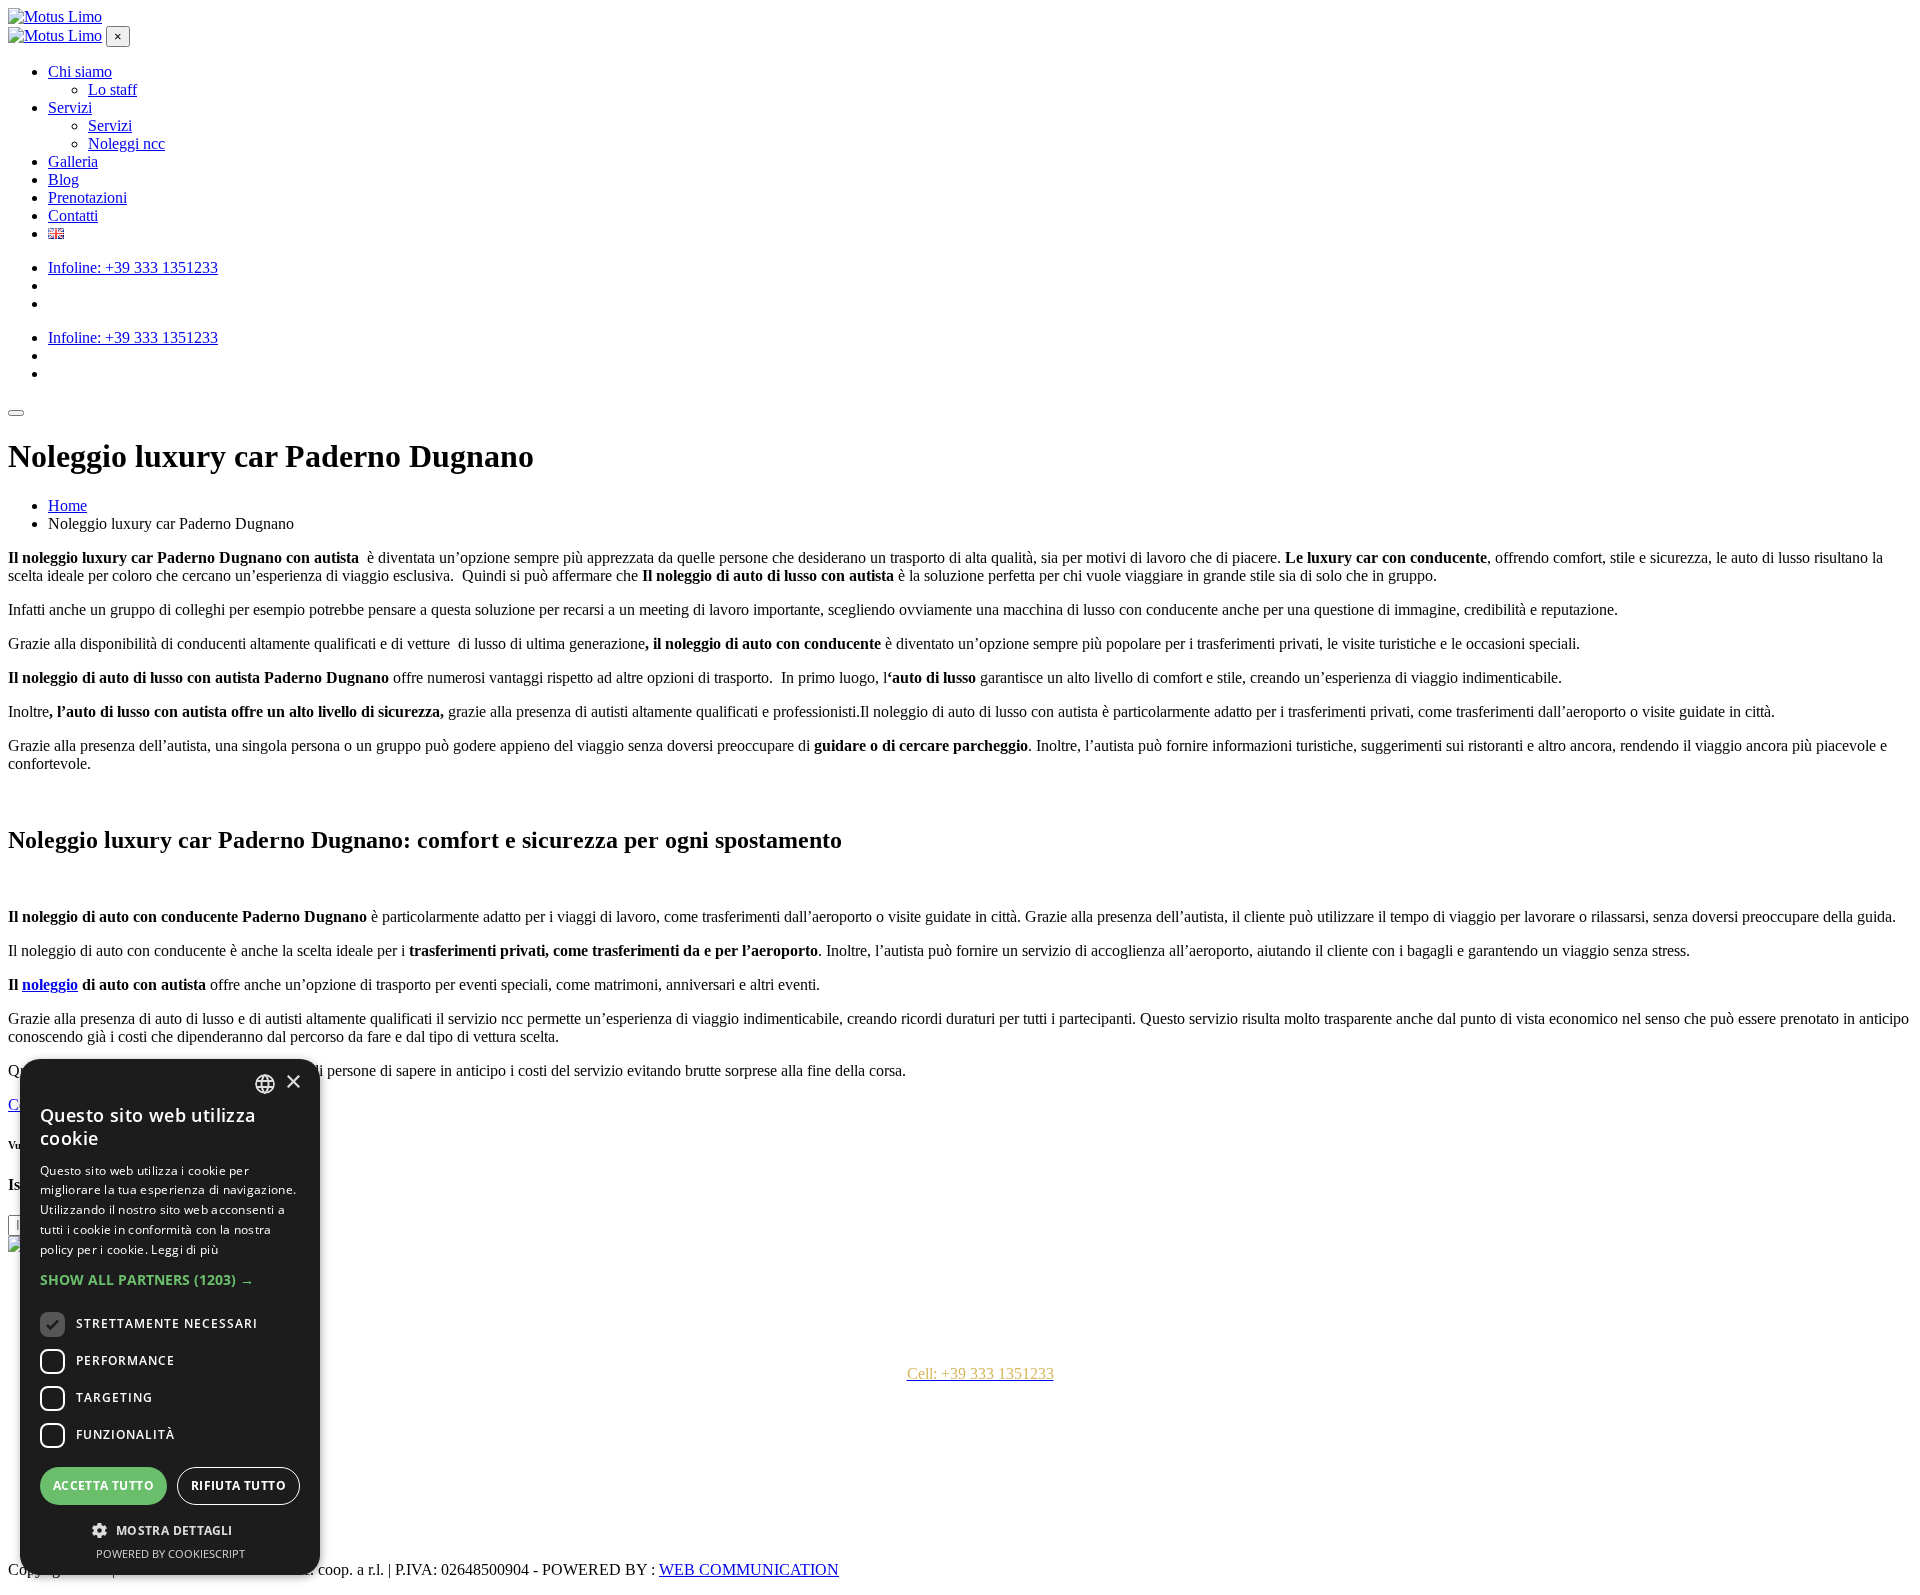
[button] (170, 1279)
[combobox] (265, 1084)
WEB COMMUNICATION (749, 1569)
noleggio (50, 984)
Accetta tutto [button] (103, 1485)
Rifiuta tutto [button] (238, 1485)
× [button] (292, 1082)
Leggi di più (184, 1249)
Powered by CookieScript (170, 1553)
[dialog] (170, 1317)
